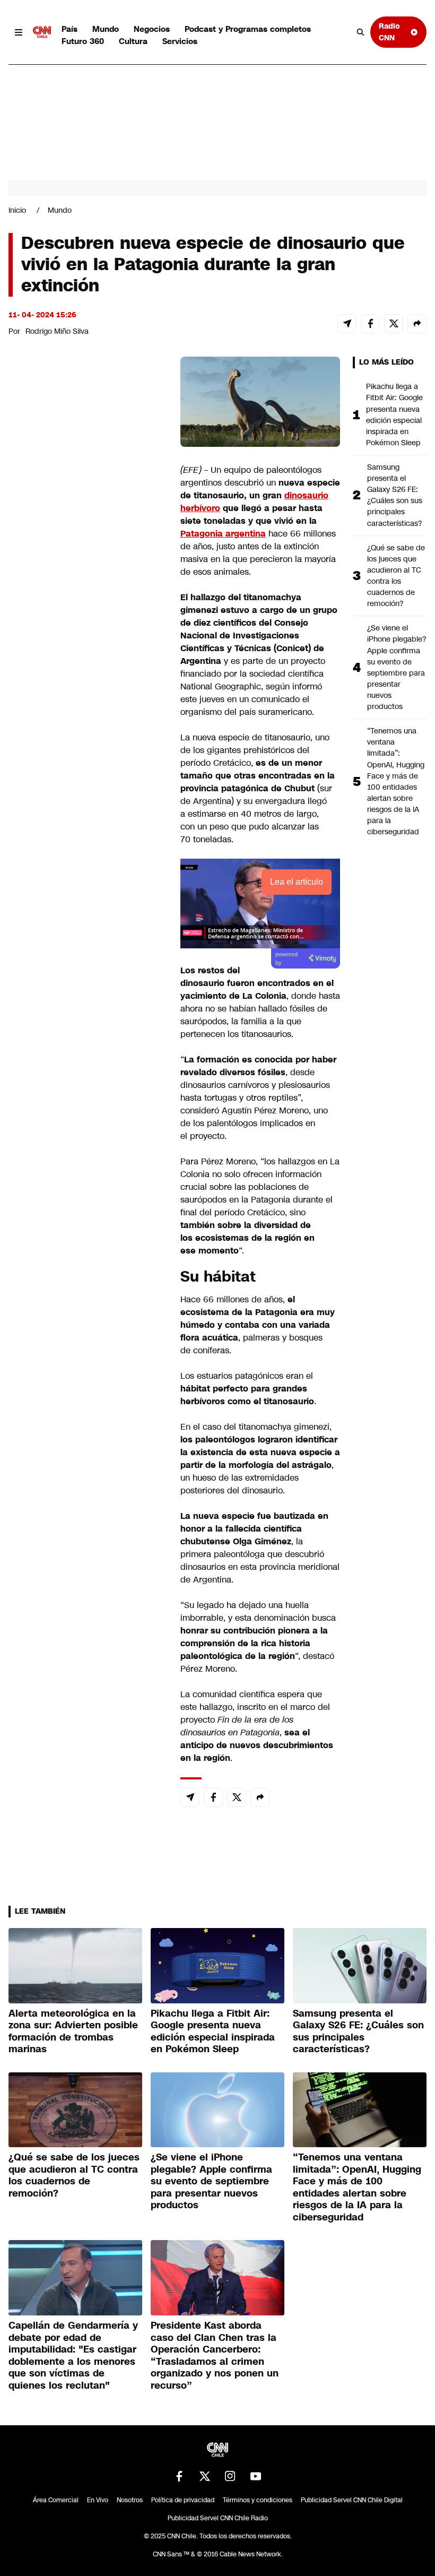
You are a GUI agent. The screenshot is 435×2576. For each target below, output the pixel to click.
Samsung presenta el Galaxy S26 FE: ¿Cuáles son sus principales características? (395, 495)
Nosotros (130, 2500)
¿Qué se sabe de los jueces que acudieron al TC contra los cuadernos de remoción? (396, 576)
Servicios (180, 41)
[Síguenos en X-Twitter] (205, 2476)
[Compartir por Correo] (347, 324)
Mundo (106, 29)
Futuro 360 (83, 41)
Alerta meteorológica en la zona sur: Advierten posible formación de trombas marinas (73, 2032)
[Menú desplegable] (19, 32)
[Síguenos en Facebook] (179, 2476)
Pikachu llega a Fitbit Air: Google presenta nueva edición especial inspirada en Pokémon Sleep (394, 414)
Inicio (17, 210)
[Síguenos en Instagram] (230, 2476)
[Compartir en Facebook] (370, 324)
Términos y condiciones (258, 2500)
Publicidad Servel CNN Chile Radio (218, 2518)
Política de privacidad (183, 2500)
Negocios (152, 29)
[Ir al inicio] (42, 32)
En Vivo (98, 2500)
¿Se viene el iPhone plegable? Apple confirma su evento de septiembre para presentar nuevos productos (397, 667)
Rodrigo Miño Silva (57, 331)
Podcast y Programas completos (248, 29)
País (69, 29)
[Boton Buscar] (361, 32)
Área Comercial (56, 2500)
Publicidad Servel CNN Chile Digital (352, 2500)
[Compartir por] (417, 324)
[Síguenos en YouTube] (256, 2476)
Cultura (133, 41)
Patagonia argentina (223, 534)
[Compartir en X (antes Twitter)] (394, 324)
